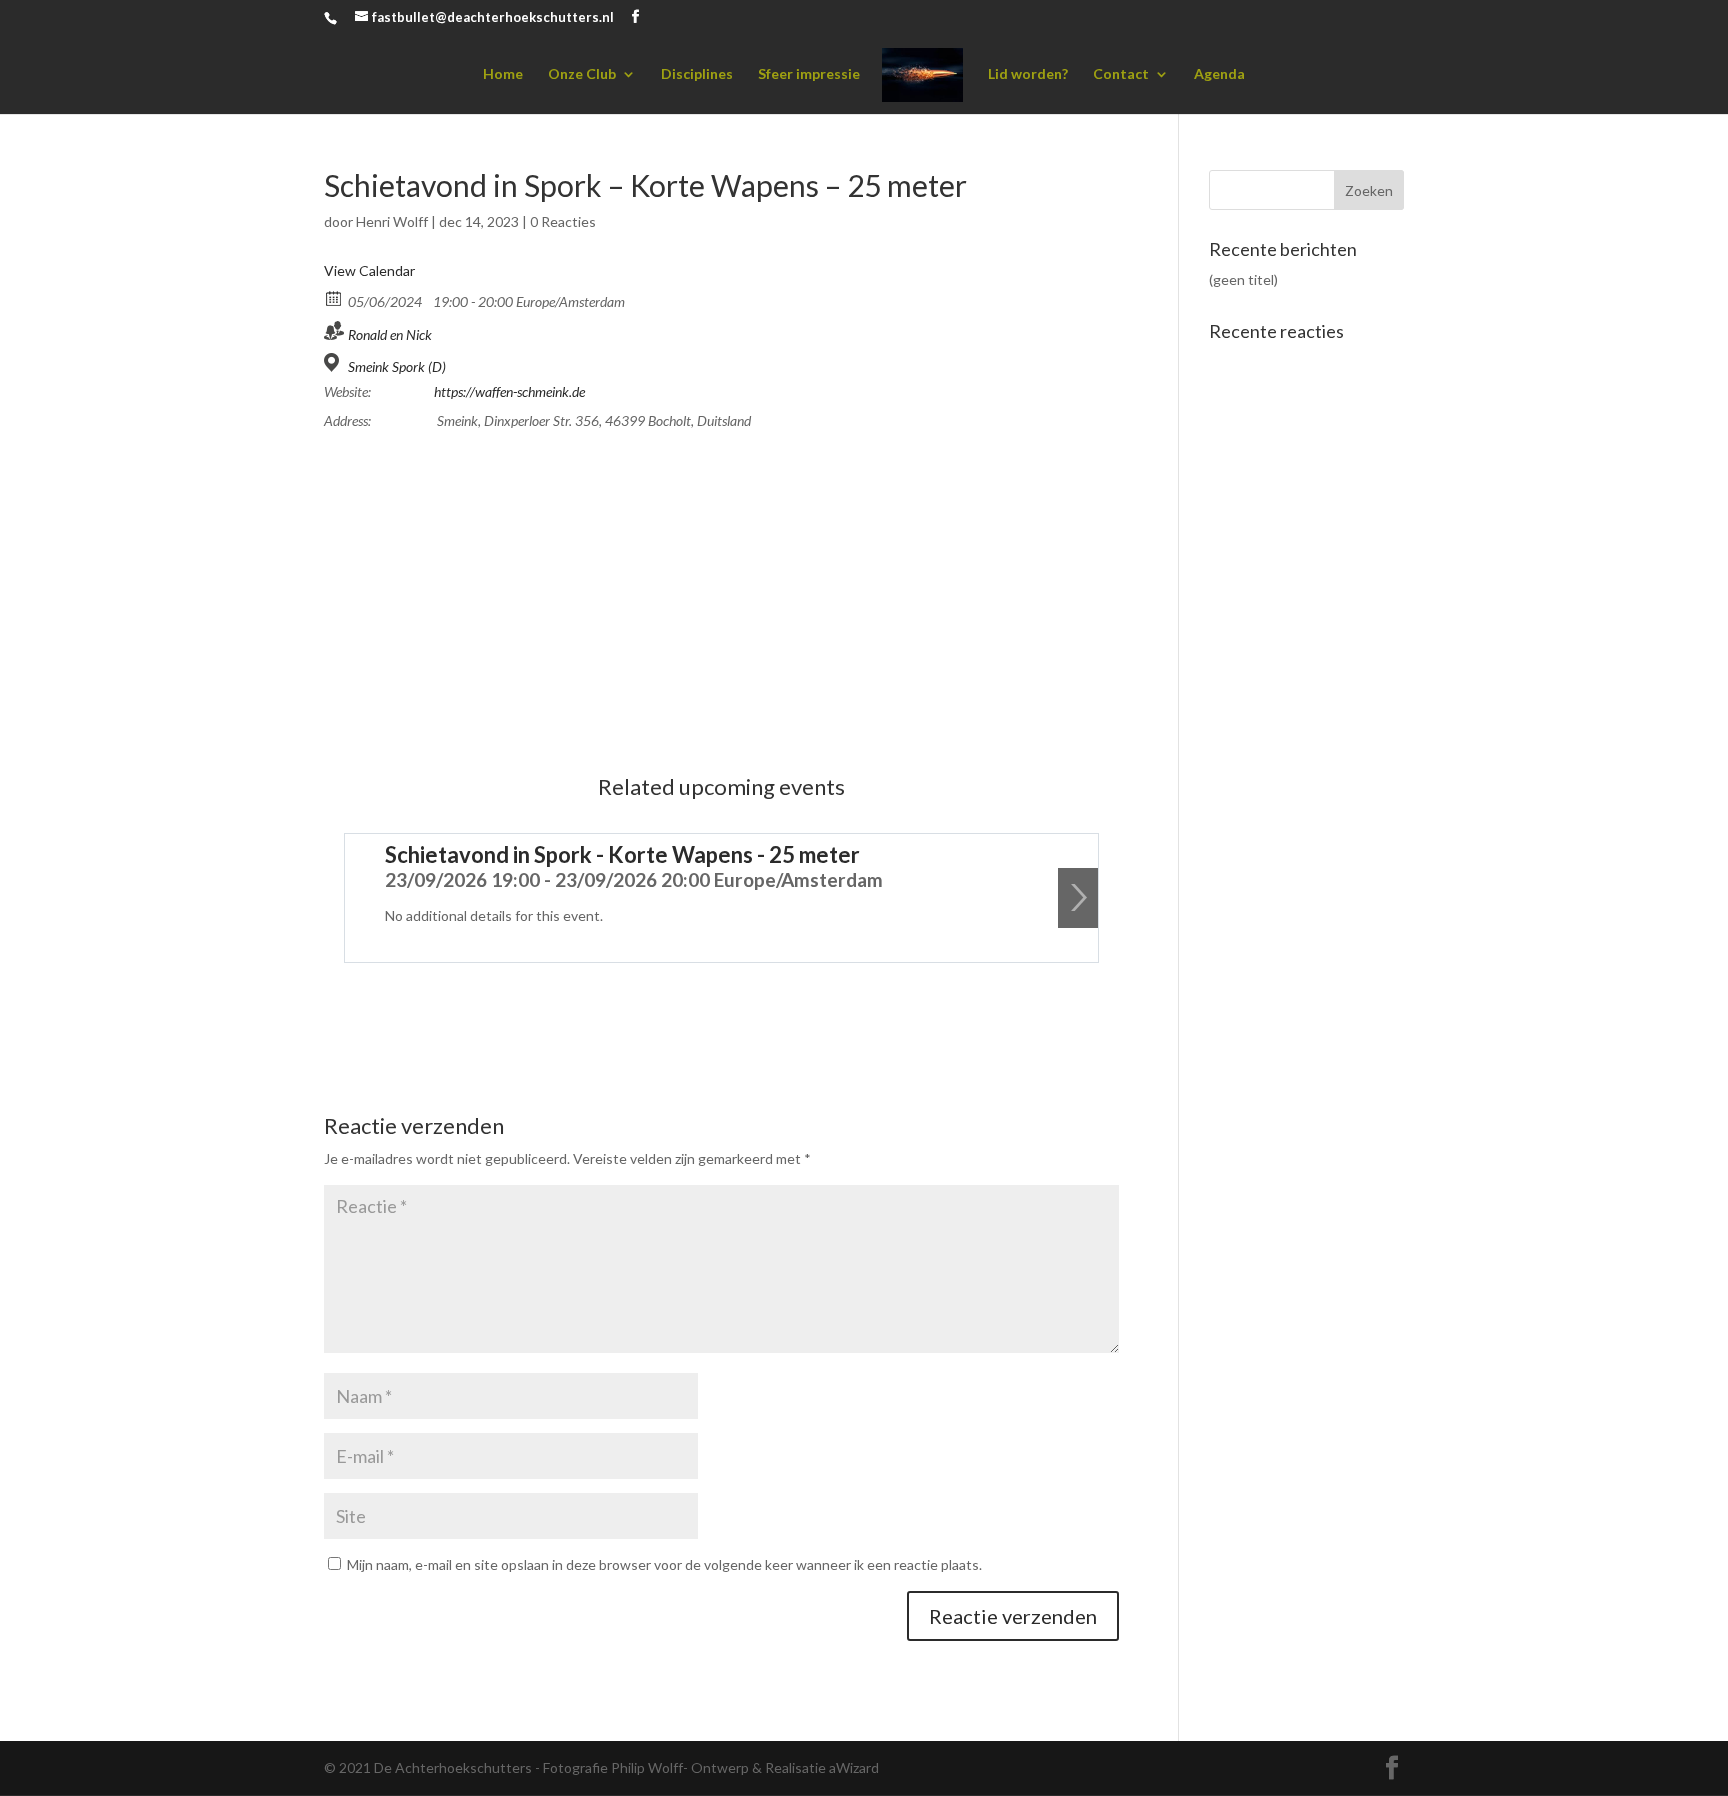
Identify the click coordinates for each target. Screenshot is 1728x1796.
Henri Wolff (392, 221)
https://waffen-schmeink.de (509, 391)
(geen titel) (1243, 279)
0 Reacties (563, 221)
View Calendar (369, 270)
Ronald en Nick (390, 334)
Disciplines (697, 74)
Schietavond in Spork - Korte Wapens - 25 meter (622, 854)
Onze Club (582, 74)
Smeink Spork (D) (397, 366)
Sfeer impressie (809, 74)
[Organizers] (334, 330)
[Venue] (334, 362)
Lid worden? (1028, 74)
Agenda (1219, 74)
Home (503, 74)
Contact (1121, 74)
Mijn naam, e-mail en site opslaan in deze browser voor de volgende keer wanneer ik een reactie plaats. (664, 1564)
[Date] (334, 297)
